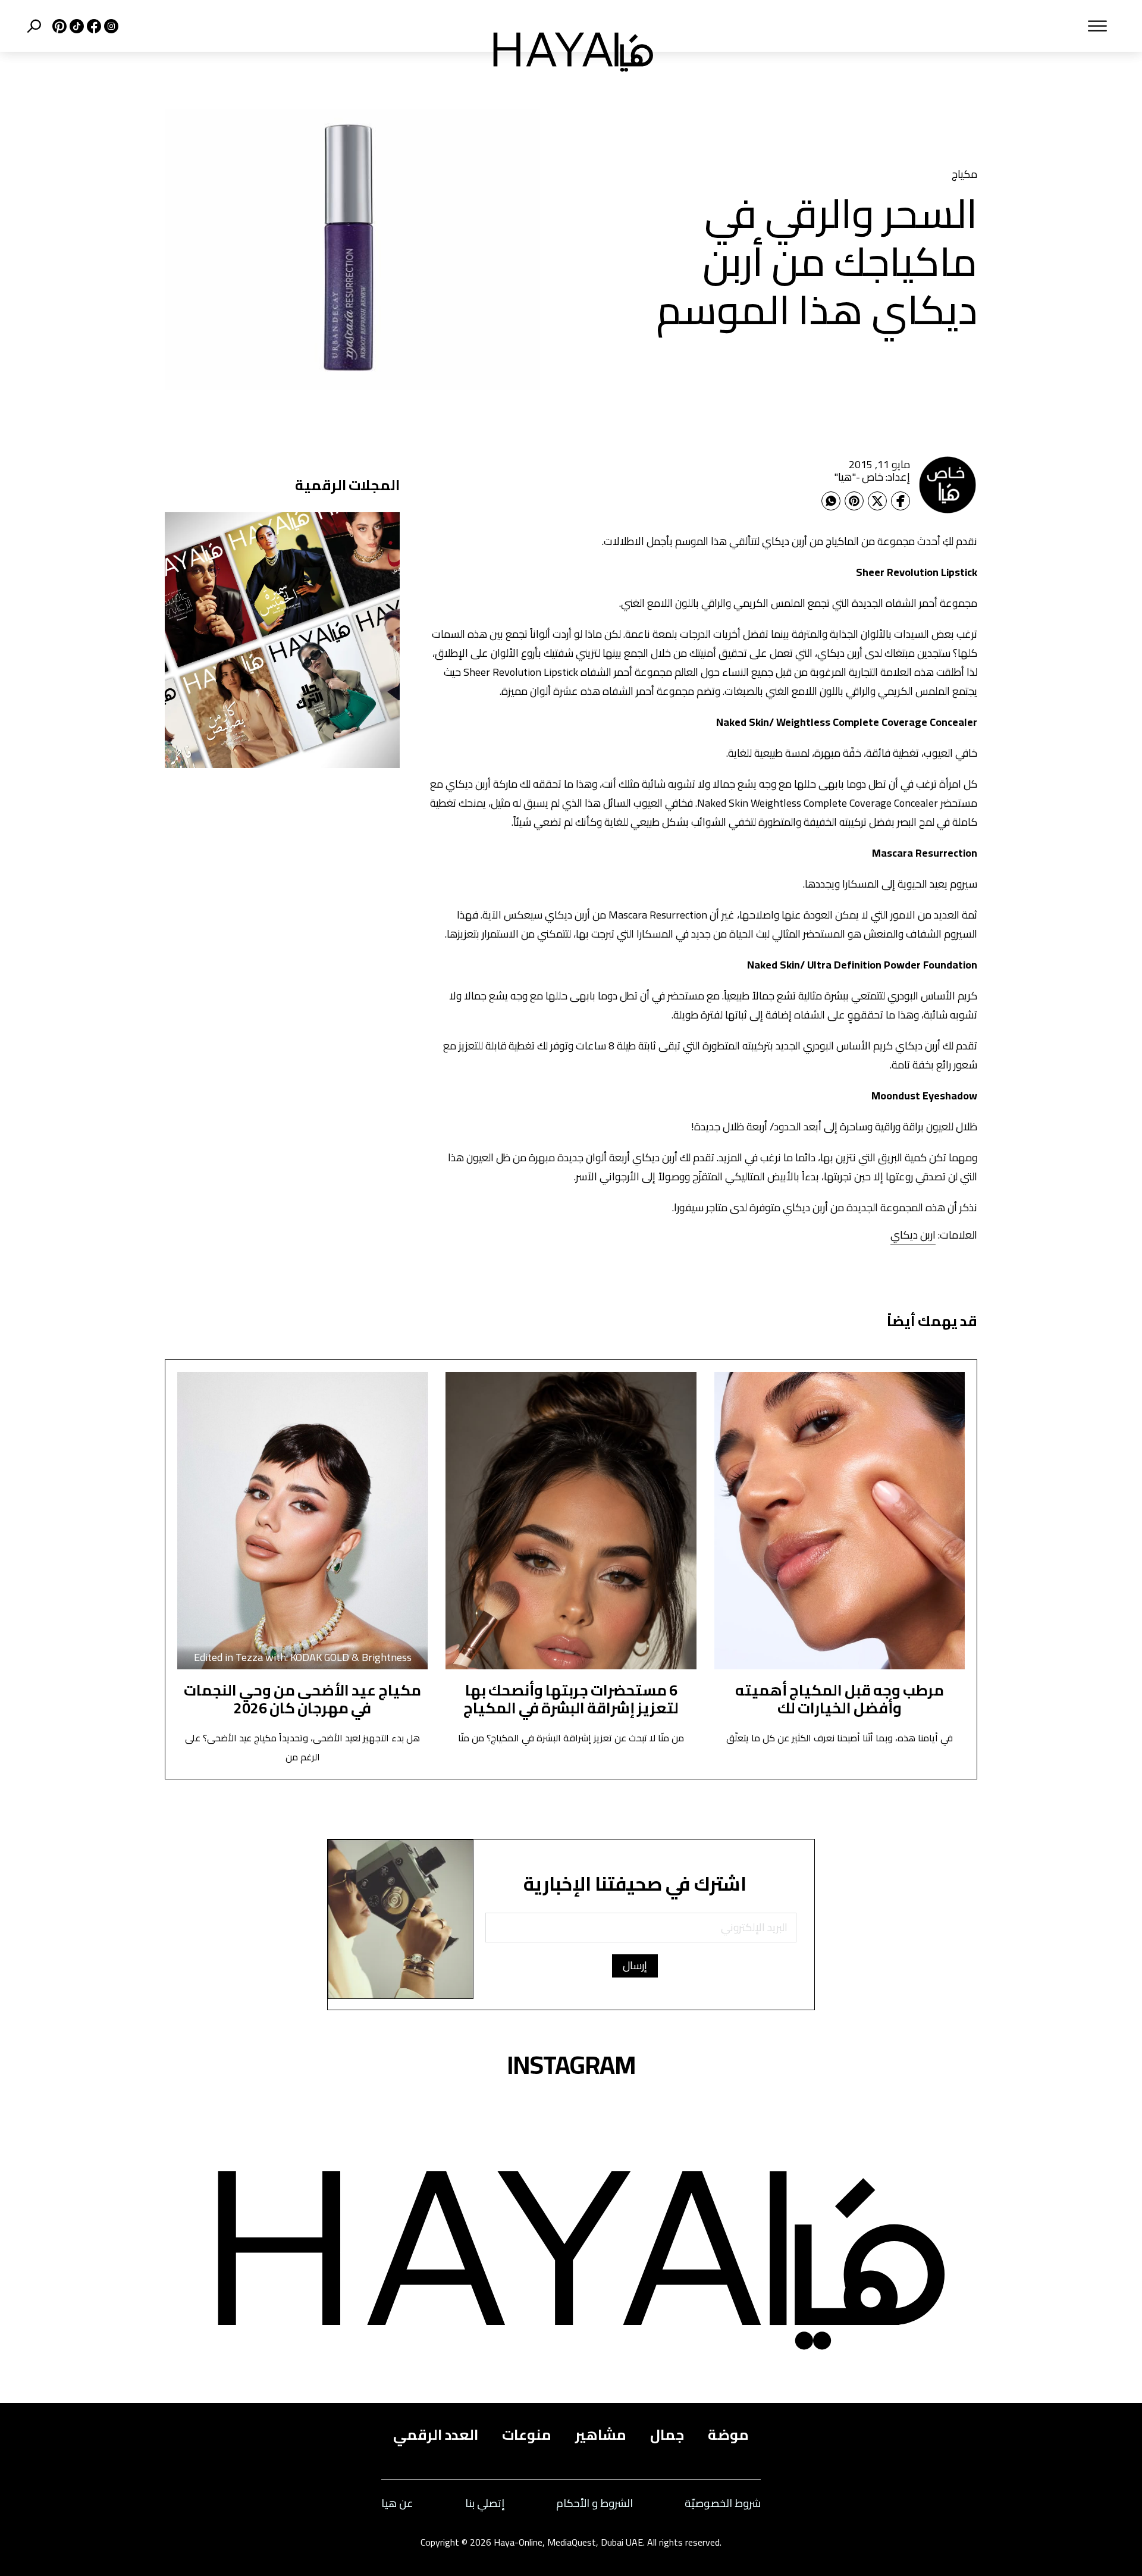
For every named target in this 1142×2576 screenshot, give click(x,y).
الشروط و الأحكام (594, 2504)
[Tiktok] (75, 26)
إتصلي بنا (485, 2504)
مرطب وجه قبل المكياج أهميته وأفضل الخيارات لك (840, 1699)
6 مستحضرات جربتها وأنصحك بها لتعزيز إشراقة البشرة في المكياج (571, 1699)
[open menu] (897, 26)
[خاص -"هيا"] (948, 484)
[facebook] (92, 26)
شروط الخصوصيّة (723, 2504)
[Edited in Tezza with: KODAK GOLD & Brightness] (302, 1520)
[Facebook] (901, 501)
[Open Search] (34, 26)
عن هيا (397, 2504)
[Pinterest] (854, 501)
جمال (667, 2435)
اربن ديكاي (913, 1235)
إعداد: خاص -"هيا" (872, 477)
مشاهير (601, 2435)
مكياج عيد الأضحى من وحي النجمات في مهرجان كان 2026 (302, 1699)
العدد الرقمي (436, 2435)
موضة (728, 2435)
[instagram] (110, 26)
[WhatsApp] (831, 501)
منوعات (527, 2435)
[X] (58, 26)
